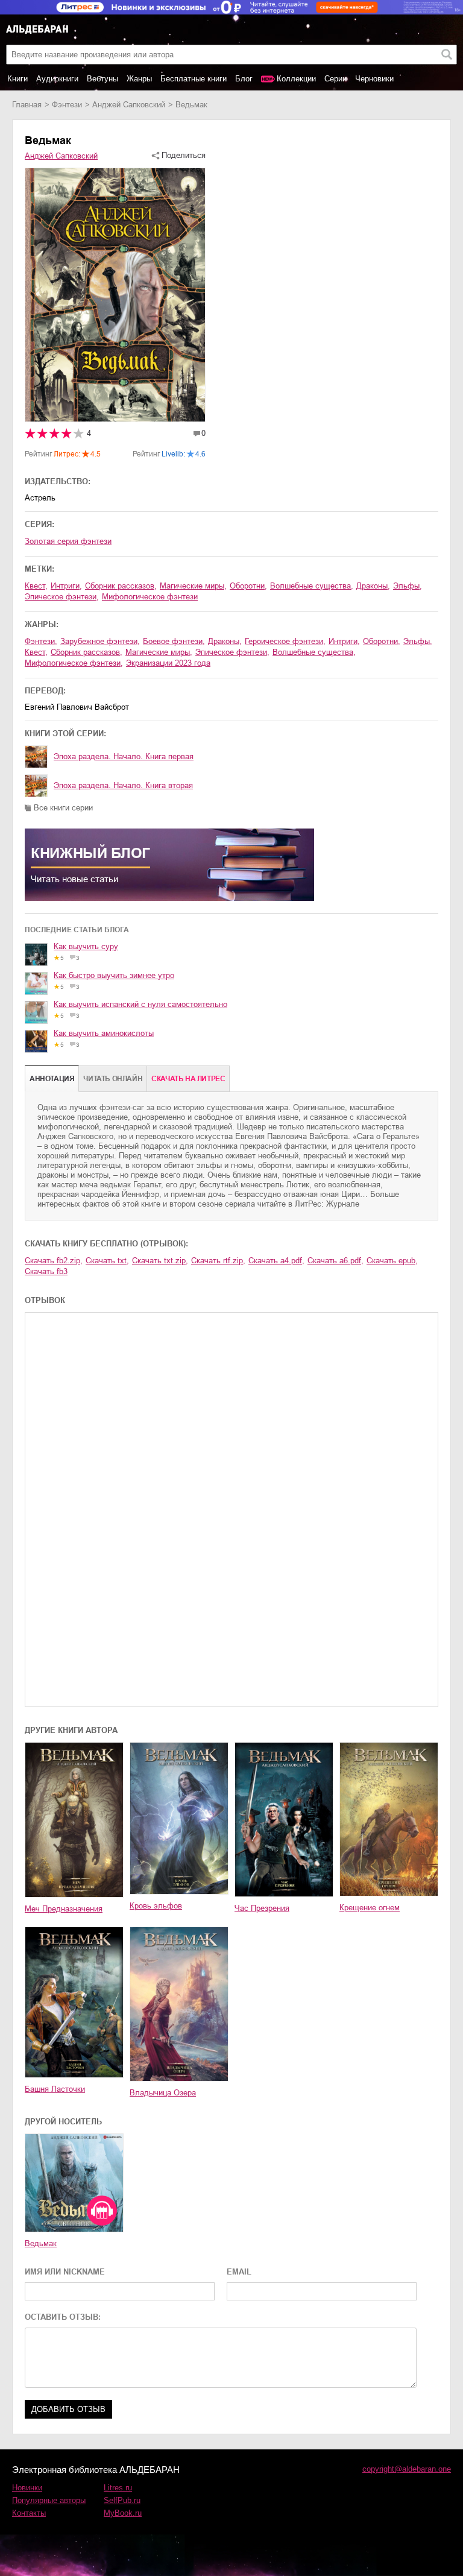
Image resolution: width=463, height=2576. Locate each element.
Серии (335, 79)
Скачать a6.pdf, (335, 1261)
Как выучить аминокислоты (104, 1033)
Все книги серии (63, 808)
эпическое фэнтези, (62, 597)
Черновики (374, 79)
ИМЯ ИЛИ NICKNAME (65, 2272)
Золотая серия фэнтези (68, 541)
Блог (244, 79)
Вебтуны (102, 79)
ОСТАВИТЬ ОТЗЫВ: (63, 2317)
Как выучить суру (86, 946)
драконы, (373, 586)
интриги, (66, 586)
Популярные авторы (49, 2500)
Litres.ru (118, 2488)
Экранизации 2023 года (168, 663)
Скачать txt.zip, (160, 1261)
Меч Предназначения (64, 1909)
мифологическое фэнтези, (74, 663)
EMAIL (239, 2272)
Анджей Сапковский (129, 105)
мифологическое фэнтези (150, 597)
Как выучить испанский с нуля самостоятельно (140, 1004)
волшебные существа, (312, 586)
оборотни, (248, 586)
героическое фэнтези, (285, 641)
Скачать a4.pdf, (276, 1261)
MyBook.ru (123, 2513)
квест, (36, 586)
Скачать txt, (107, 1261)
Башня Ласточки (55, 2089)
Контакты (29, 2513)
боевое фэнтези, (174, 641)
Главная (27, 105)
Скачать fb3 (46, 1271)
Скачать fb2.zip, (54, 1261)
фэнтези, (41, 641)
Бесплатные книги (194, 79)
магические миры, (193, 586)
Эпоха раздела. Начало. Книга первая (124, 756)
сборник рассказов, (121, 586)
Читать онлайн (113, 1079)
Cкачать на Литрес (188, 1079)
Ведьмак (41, 2243)
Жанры (139, 79)
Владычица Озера (163, 2093)
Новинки (27, 2488)
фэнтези (67, 105)
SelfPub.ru (122, 2500)
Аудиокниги (57, 79)
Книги (17, 79)
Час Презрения (262, 1908)
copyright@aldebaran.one (407, 2469)
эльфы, (408, 586)
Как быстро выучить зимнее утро (114, 975)
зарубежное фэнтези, (100, 641)
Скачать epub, (392, 1261)
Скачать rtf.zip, (218, 1261)
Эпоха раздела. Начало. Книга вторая (123, 785)
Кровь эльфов (156, 1906)
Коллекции (296, 79)
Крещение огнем (370, 1908)
